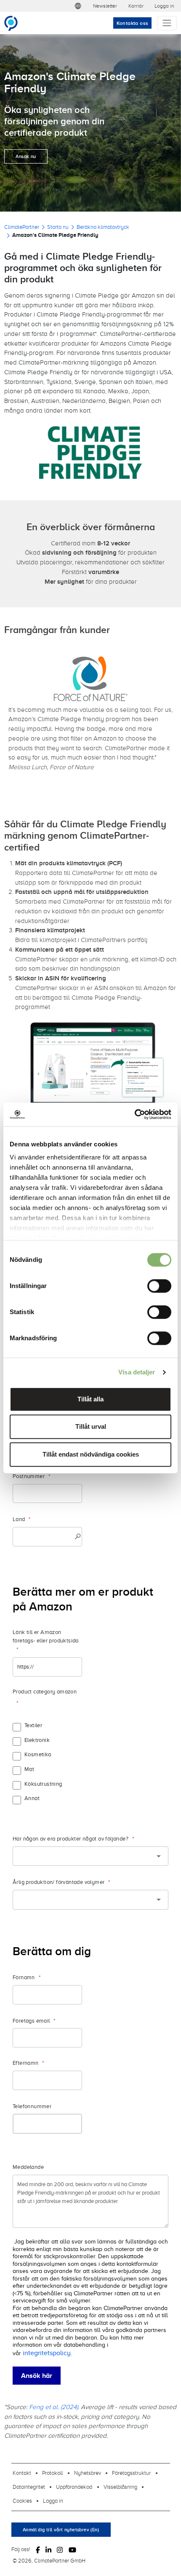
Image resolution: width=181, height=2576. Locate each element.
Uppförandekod (74, 2487)
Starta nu (58, 227)
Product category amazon (45, 1692)
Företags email (31, 2021)
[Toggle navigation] (167, 23)
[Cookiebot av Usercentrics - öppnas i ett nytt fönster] (134, 1114)
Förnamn (24, 1977)
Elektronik (37, 1740)
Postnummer (29, 1476)
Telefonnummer (32, 2106)
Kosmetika (38, 1754)
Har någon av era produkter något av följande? (71, 1839)
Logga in (164, 6)
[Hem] (15, 23)
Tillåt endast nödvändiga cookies (91, 1454)
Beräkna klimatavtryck (103, 227)
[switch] (159, 1286)
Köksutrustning (43, 1784)
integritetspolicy (47, 2353)
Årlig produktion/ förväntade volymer (59, 1882)
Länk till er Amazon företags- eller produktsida (46, 1636)
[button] (78, 6)
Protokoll (52, 2473)
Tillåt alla (90, 1399)
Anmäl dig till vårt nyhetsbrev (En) (61, 2530)
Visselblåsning (120, 2487)
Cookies (22, 2501)
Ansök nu (26, 156)
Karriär (136, 6)
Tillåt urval (91, 1426)
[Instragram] (60, 2549)
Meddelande (28, 2167)
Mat (29, 1769)
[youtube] (72, 2549)
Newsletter (105, 6)
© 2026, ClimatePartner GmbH (49, 2560)
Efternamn (26, 2063)
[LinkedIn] (48, 2549)
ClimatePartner (22, 227)
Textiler (33, 1725)
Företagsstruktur (131, 2473)
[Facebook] (38, 2549)
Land (19, 1519)
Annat (32, 1798)
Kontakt (22, 2473)
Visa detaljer (137, 1372)
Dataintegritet (29, 2487)
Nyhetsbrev (88, 2473)
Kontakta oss (133, 23)
